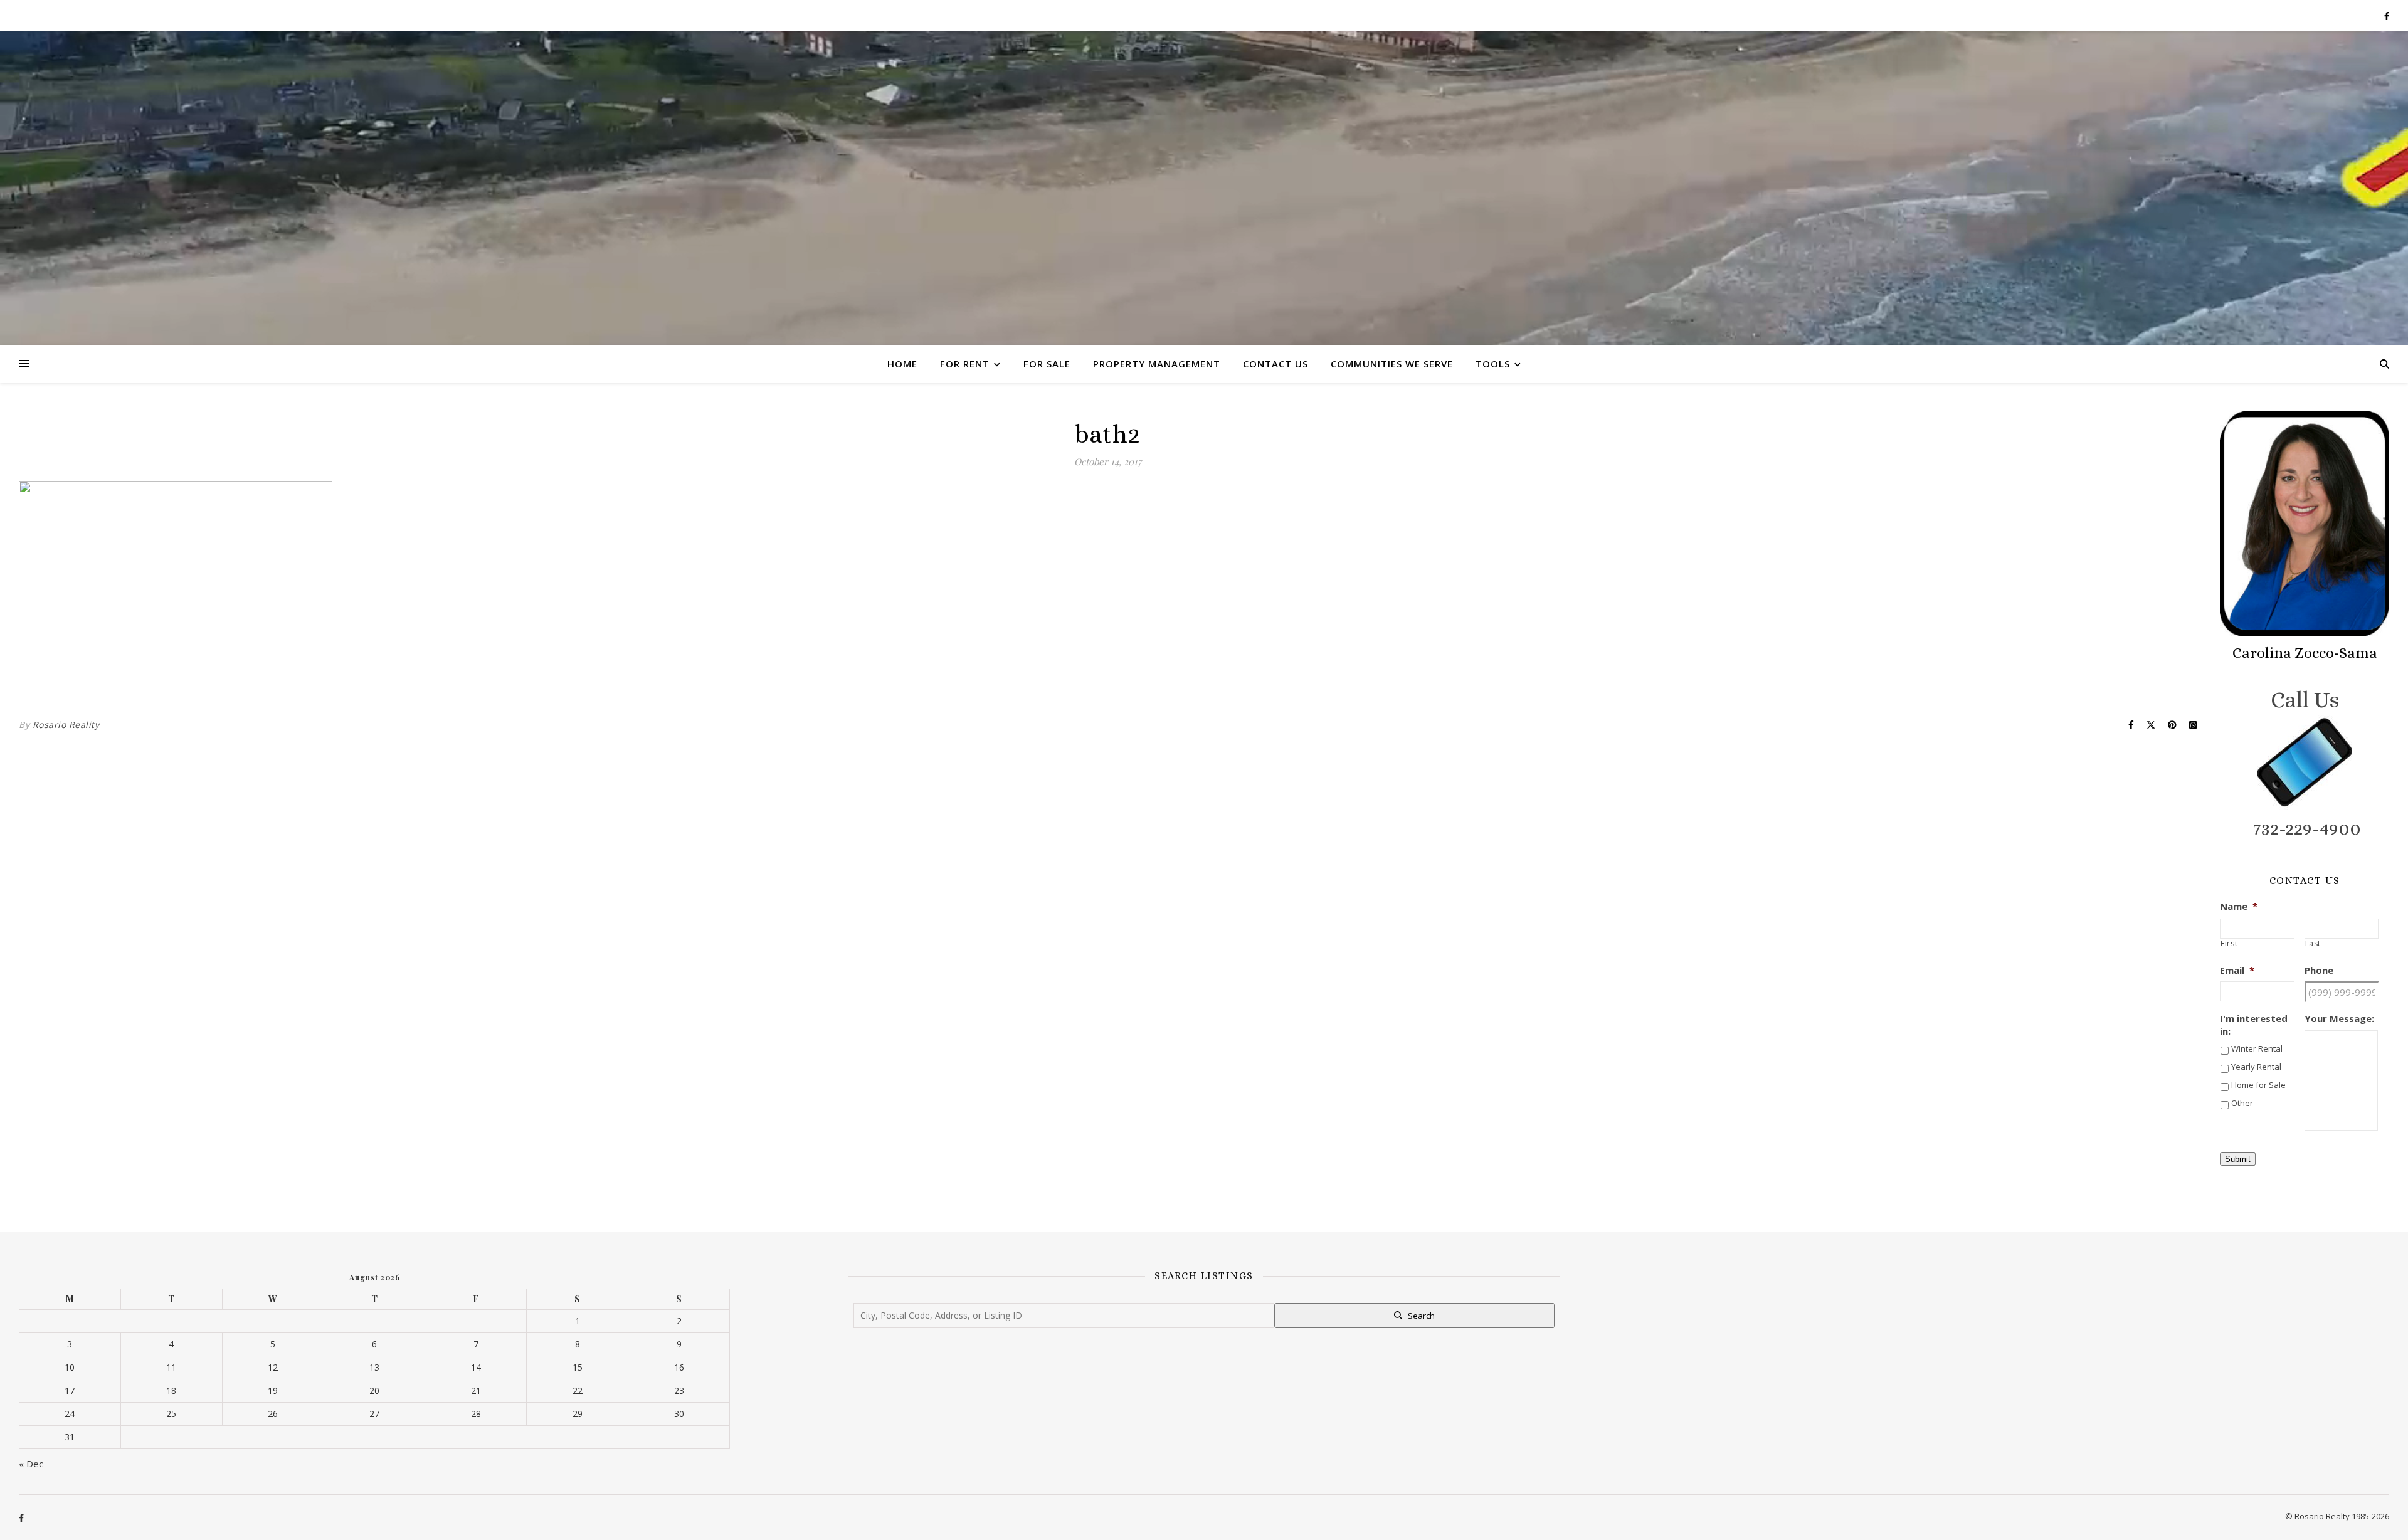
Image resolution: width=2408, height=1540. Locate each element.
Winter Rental (2257, 1048)
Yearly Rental (2256, 1067)
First (2229, 944)
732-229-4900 (2307, 828)
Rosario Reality (66, 725)
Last (2313, 944)
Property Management (1157, 364)
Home (902, 364)
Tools (1493, 364)
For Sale (1047, 364)
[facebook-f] (2387, 16)
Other (2242, 1103)
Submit (2238, 1159)
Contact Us (1275, 364)
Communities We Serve (1392, 364)
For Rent (965, 364)
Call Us (2305, 699)
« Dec (31, 1464)
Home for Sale (2258, 1085)
